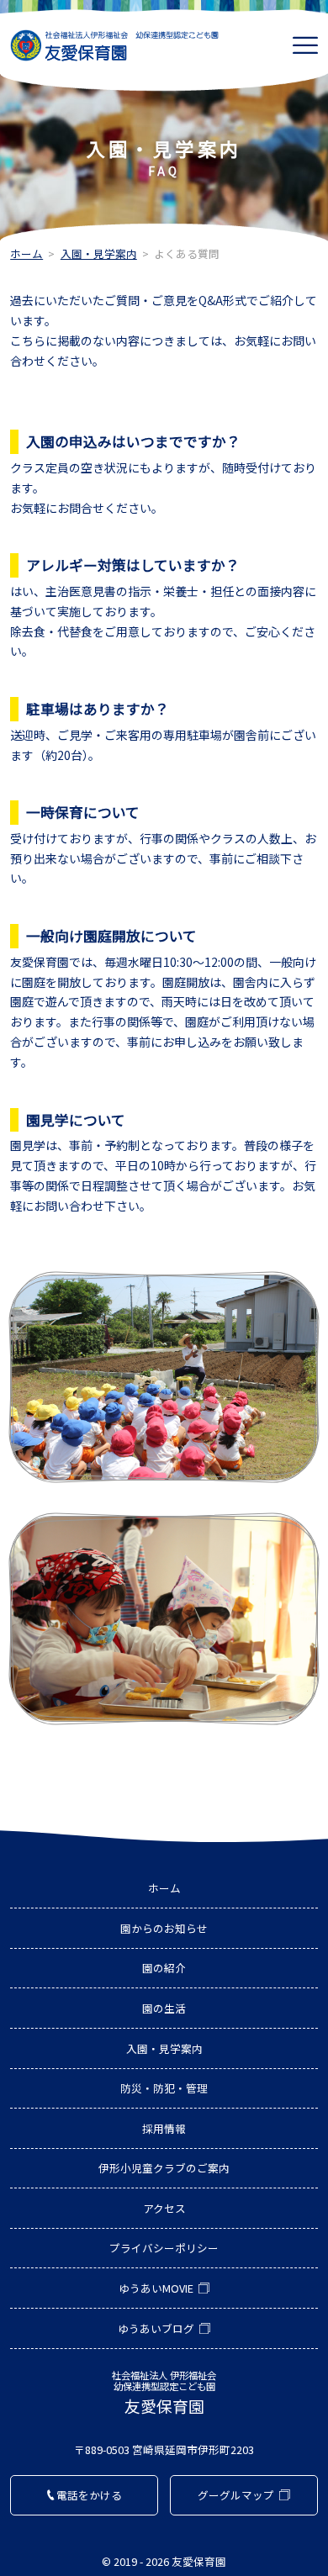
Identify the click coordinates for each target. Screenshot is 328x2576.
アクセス (164, 2208)
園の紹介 (164, 1968)
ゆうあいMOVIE (156, 2288)
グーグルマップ (236, 2495)
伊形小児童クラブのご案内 (164, 2168)
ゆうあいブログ (156, 2328)
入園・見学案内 (99, 253)
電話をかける (89, 2495)
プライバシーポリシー (164, 2248)
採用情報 (164, 2128)
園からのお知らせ (164, 1928)
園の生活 (164, 2008)
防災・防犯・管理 (164, 2088)
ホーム (26, 253)
